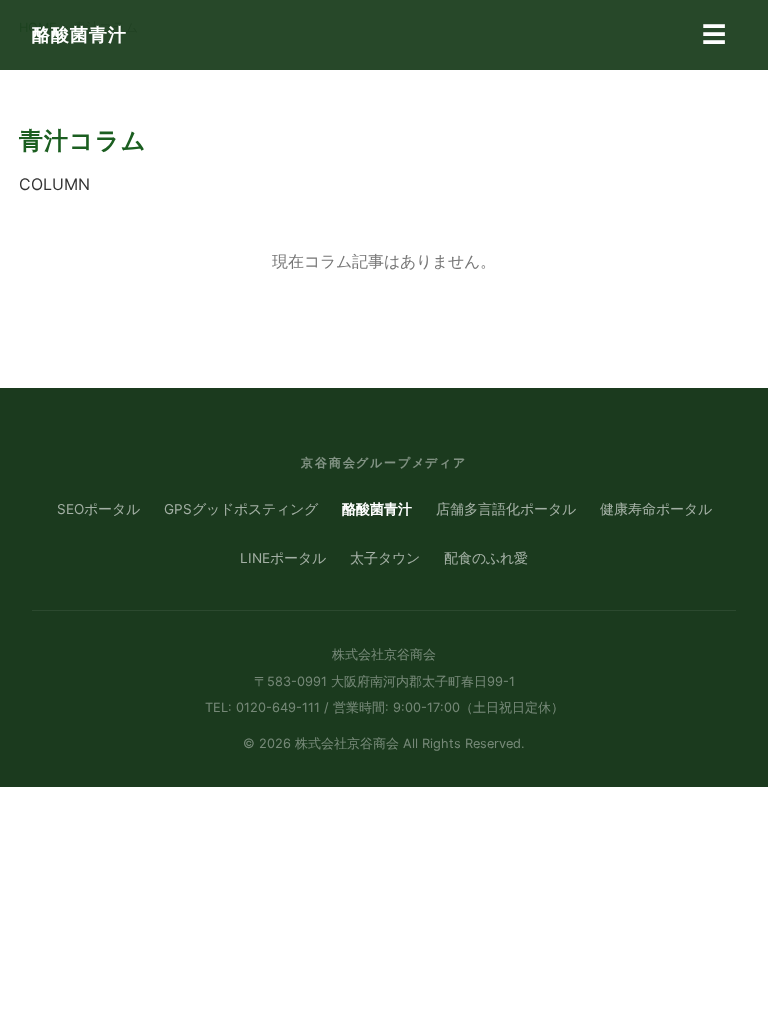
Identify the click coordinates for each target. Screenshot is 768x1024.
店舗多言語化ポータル (506, 509)
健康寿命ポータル (656, 509)
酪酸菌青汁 (80, 34)
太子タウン (385, 558)
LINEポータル (283, 558)
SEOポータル (98, 509)
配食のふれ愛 (486, 558)
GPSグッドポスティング (241, 509)
